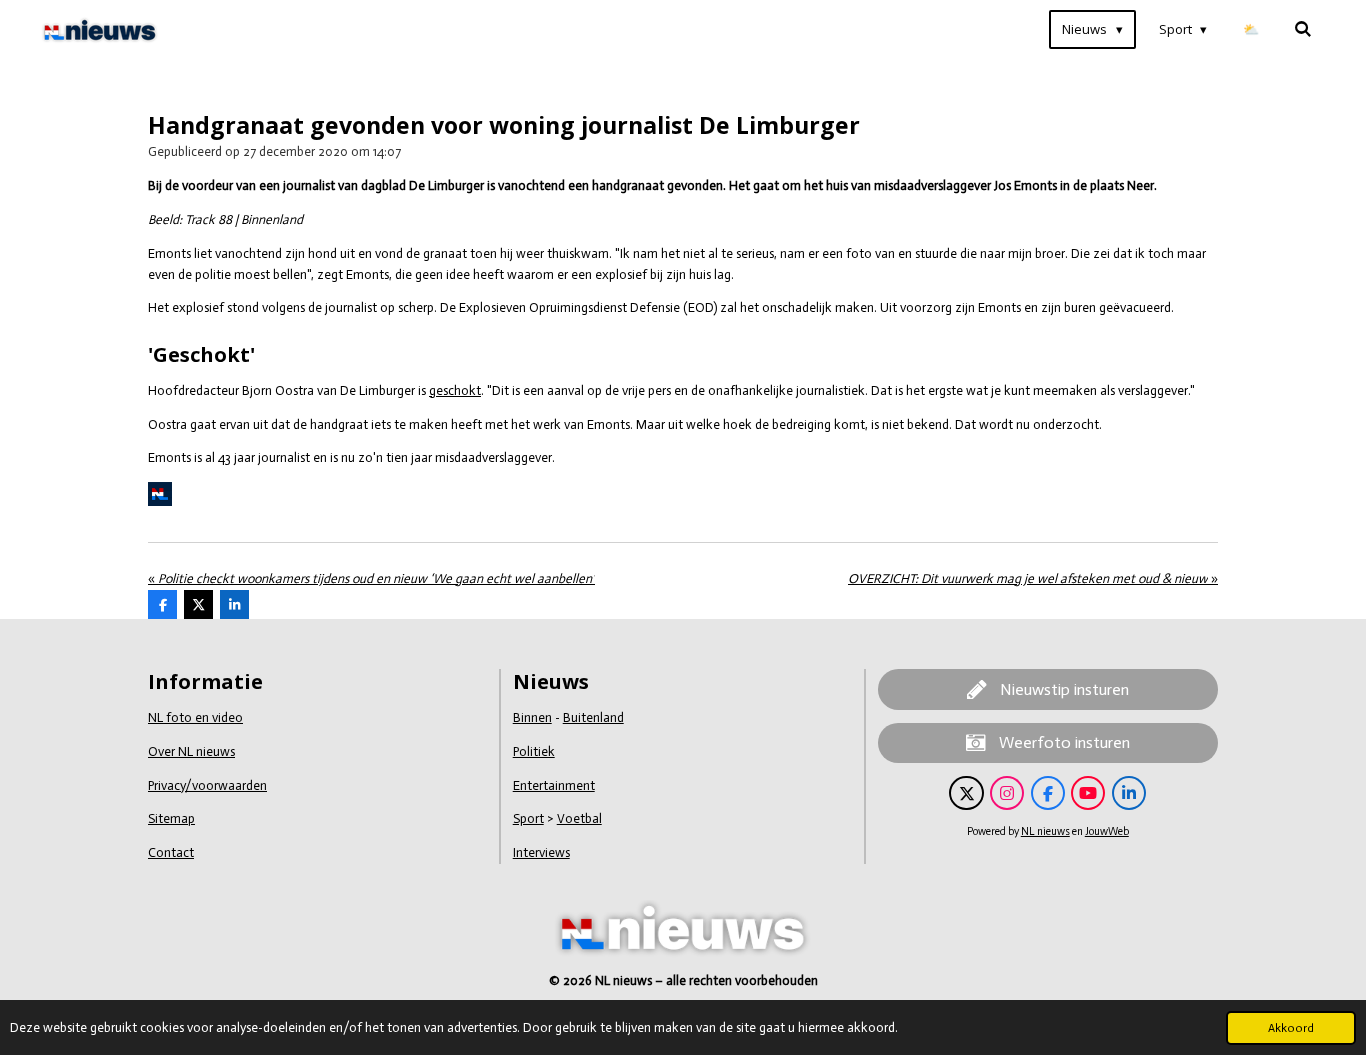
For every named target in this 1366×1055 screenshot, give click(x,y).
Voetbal (579, 818)
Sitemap (171, 818)
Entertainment (554, 785)
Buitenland (593, 717)
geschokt (455, 390)
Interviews (541, 852)
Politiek (534, 751)
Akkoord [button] (1291, 1028)
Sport (528, 818)
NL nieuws (1045, 831)
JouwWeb (1107, 831)
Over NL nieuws (191, 751)
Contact (171, 852)
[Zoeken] (1304, 29)
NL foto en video (195, 717)
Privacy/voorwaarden (207, 785)
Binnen (532, 717)
